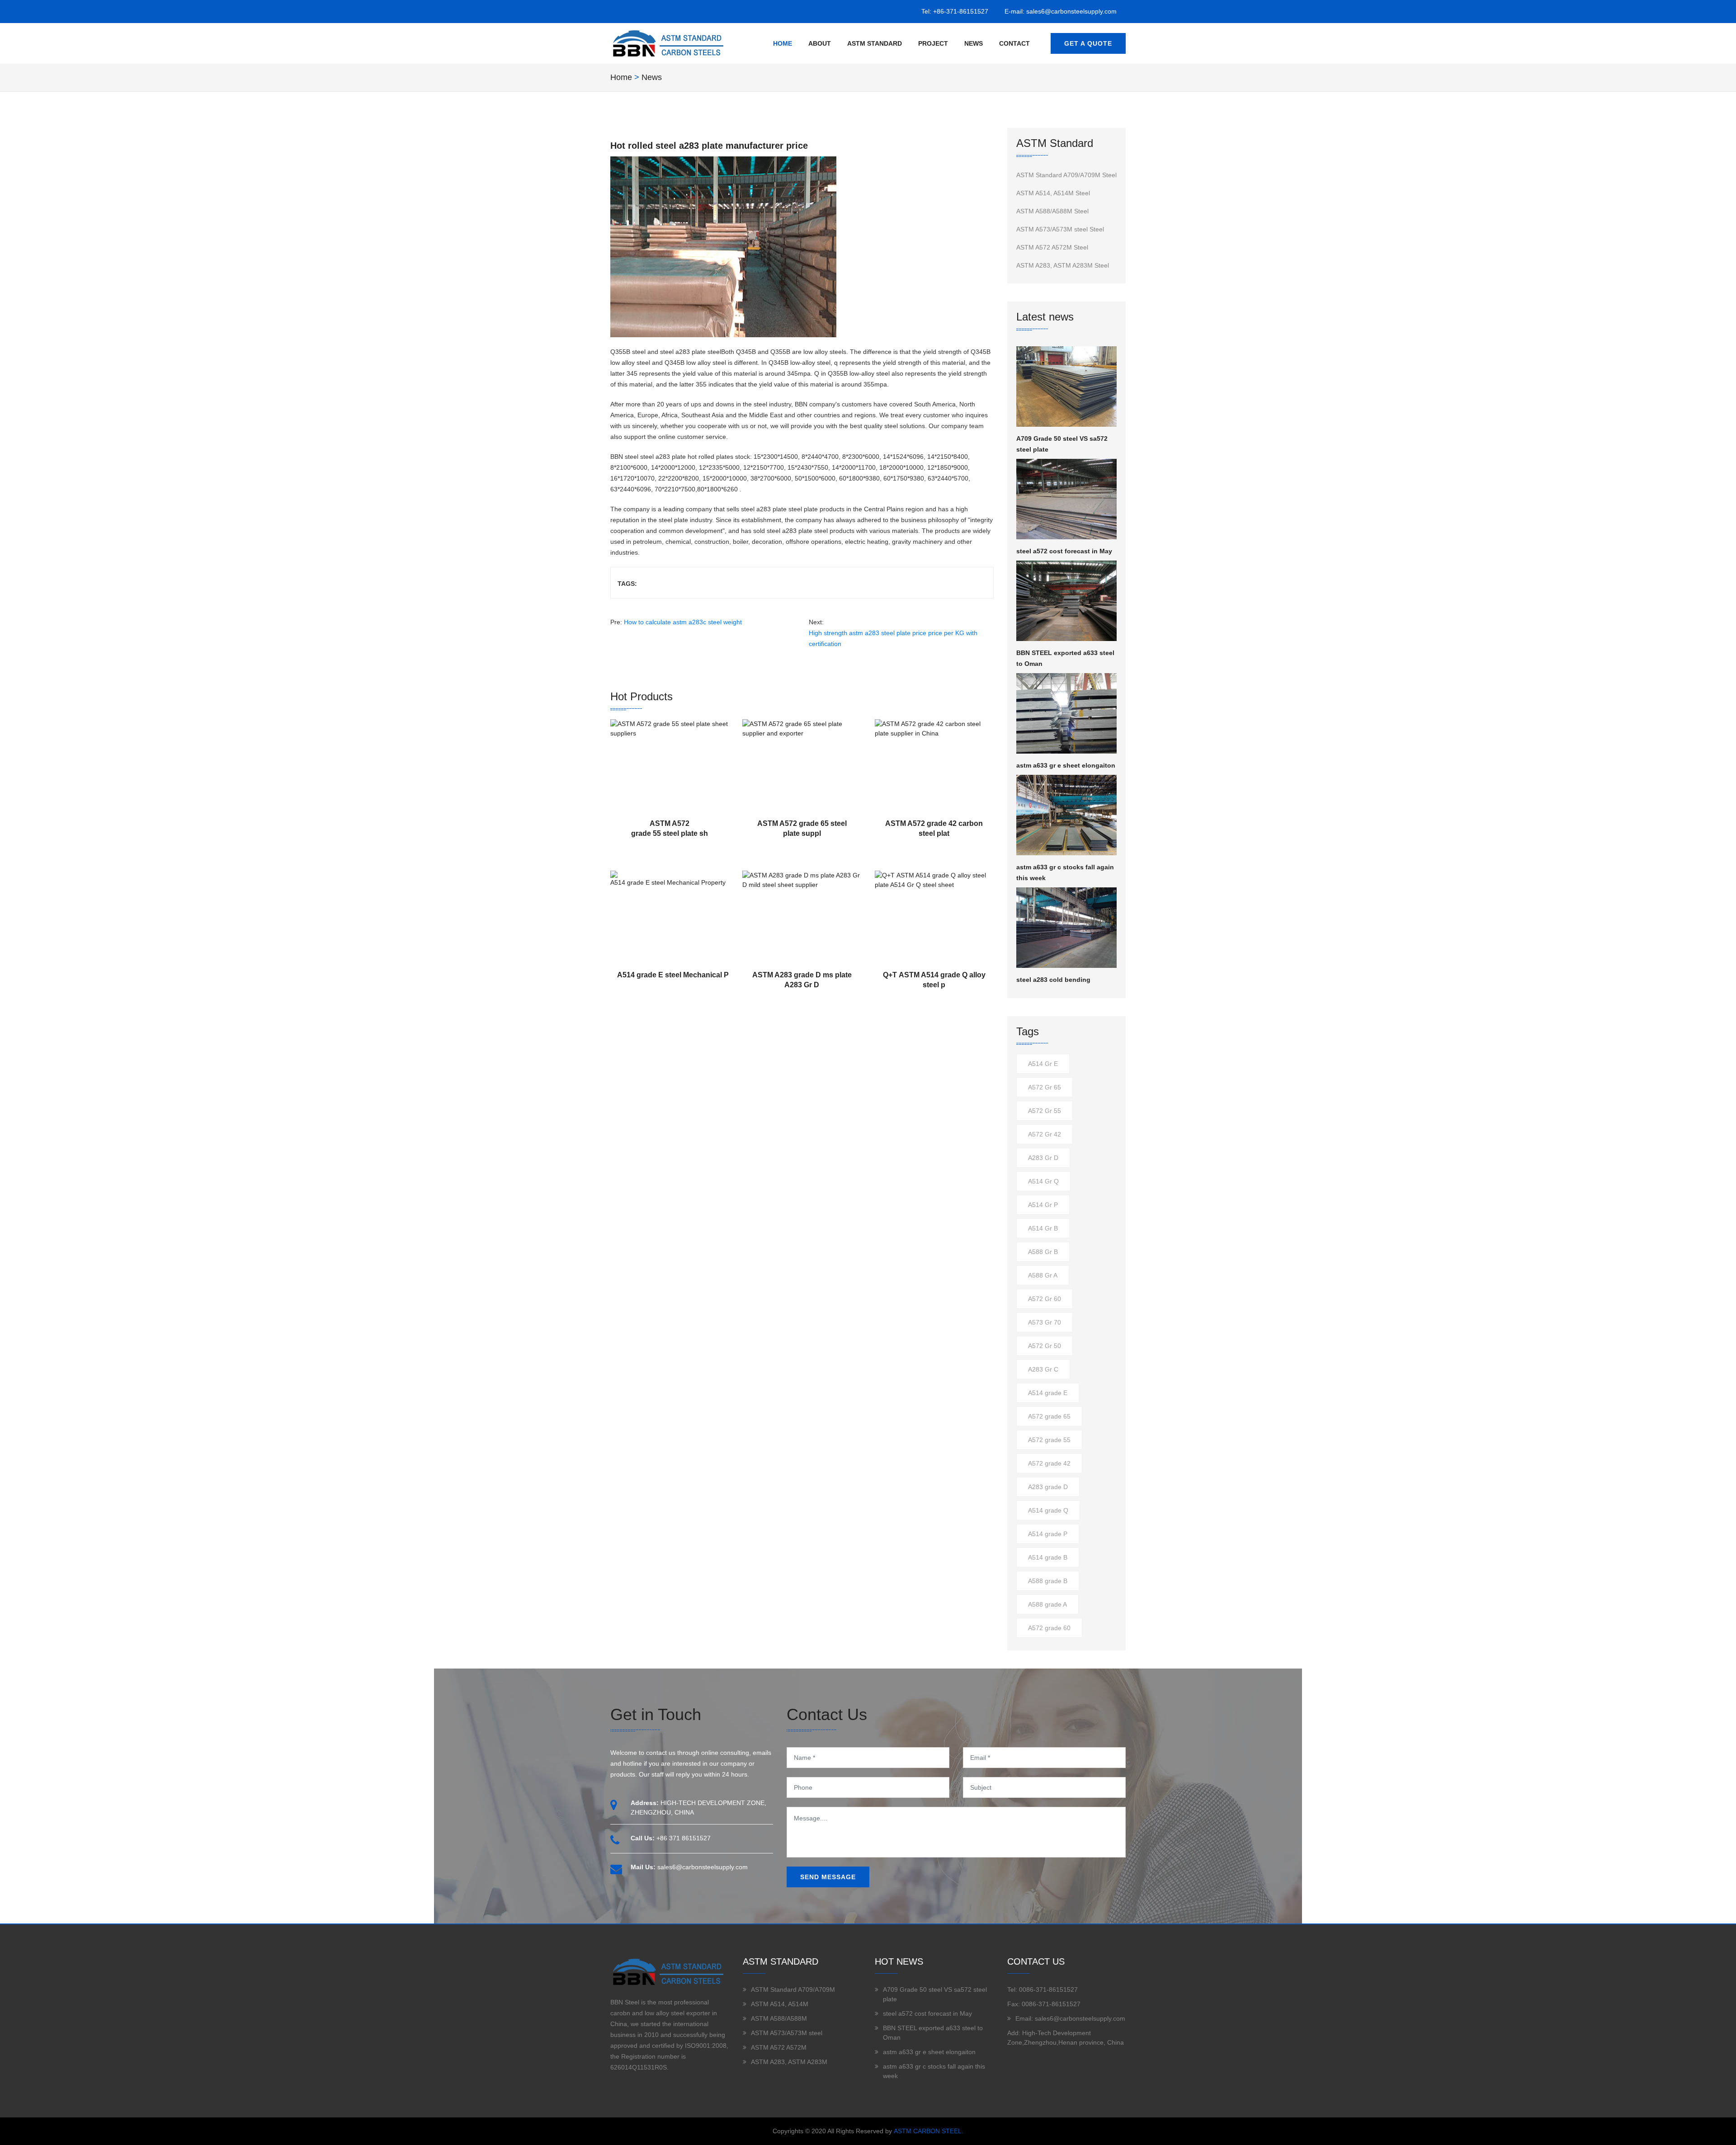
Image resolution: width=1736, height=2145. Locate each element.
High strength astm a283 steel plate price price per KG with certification (893, 638)
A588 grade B (1048, 1581)
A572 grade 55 (1049, 1440)
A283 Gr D (1043, 1158)
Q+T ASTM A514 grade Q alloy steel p (934, 980)
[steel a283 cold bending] (1067, 928)
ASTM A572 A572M (779, 2047)
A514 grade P (1048, 1534)
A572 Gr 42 (1045, 1134)
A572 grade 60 (1049, 1628)
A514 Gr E (1043, 1064)
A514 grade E (1048, 1393)
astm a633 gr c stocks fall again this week (1065, 872)
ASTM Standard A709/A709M (793, 1989)
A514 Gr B (1043, 1228)
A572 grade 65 (1049, 1416)
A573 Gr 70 (1045, 1322)
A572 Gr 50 (1045, 1346)
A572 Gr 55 (1045, 1111)
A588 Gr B (1043, 1252)
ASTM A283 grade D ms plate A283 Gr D (802, 980)
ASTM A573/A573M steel (787, 2033)
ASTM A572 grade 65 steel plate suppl (802, 828)
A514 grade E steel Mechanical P (673, 975)
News (974, 43)
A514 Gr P (1043, 1205)
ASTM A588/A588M (779, 2018)
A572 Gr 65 (1045, 1087)
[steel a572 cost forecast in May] (1067, 499)
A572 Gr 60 (1045, 1299)
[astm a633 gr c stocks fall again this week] (1067, 815)
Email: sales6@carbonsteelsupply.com (1070, 2018)
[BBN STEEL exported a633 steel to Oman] (1067, 601)
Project (933, 43)
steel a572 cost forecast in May (1064, 551)
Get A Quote (1088, 43)
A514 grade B (1048, 1557)
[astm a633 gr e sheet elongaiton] (1067, 713)
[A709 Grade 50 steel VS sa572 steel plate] (1067, 387)
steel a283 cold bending (1053, 980)
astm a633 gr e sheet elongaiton (1066, 765)
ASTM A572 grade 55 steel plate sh (670, 828)
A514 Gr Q (1043, 1181)
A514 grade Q (1048, 1510)
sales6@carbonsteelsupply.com (703, 1867)
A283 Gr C (1043, 1369)
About (820, 43)
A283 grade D (1048, 1487)
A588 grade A (1047, 1604)
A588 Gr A (1043, 1275)
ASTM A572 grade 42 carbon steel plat (934, 828)
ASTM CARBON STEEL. (929, 2131)
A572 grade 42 (1049, 1463)
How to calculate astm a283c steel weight (683, 622)
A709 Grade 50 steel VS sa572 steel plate (1062, 444)
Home (783, 43)
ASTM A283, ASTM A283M (789, 2062)
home (621, 77)
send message (828, 1877)
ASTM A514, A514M (780, 2004)
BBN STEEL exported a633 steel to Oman (1065, 658)
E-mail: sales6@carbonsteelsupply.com (1061, 11)
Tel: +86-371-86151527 (955, 11)
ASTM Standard (875, 43)
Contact (1014, 43)
